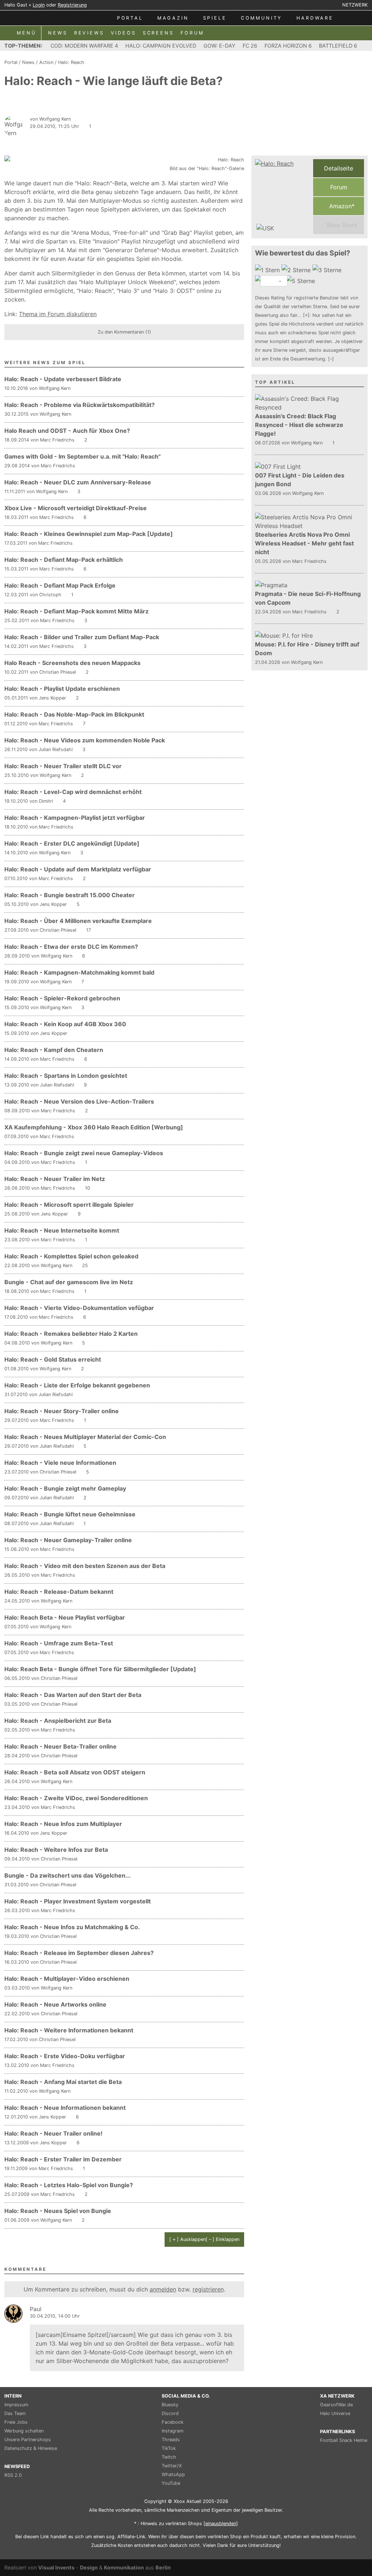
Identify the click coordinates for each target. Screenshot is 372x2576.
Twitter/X (172, 2466)
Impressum (16, 2405)
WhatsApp (173, 2474)
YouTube (171, 2483)
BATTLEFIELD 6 (338, 46)
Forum (339, 187)
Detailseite (339, 168)
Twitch (169, 2457)
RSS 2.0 (13, 2475)
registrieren (208, 2289)
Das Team (15, 2413)
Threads (171, 2440)
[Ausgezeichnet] (301, 281)
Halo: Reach (71, 62)
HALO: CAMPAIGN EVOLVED (161, 46)
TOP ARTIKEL (275, 382)
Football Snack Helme (344, 2440)
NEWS (58, 33)
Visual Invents (56, 2567)
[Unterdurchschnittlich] (297, 270)
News (28, 62)
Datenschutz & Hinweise (31, 2448)
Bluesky (170, 2405)
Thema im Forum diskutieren (58, 314)
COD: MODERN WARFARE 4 (84, 46)
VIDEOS (124, 33)
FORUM (192, 33)
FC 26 (250, 46)
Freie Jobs (16, 2422)
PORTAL (130, 18)
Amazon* (341, 206)
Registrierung (72, 5)
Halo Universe (335, 2413)
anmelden (163, 2289)
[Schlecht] (268, 270)
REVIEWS (89, 33)
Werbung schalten (24, 2431)
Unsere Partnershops (28, 2440)
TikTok (169, 2448)
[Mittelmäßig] (328, 270)
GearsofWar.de (336, 2405)
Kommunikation (124, 2567)
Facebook (173, 2422)
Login (39, 5)
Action (46, 62)
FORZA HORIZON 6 (288, 46)
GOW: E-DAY (219, 46)
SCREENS (158, 33)
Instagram (173, 2431)
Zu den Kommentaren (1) (124, 332)
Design (89, 2567)
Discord (170, 2413)
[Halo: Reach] (282, 197)
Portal (11, 62)
